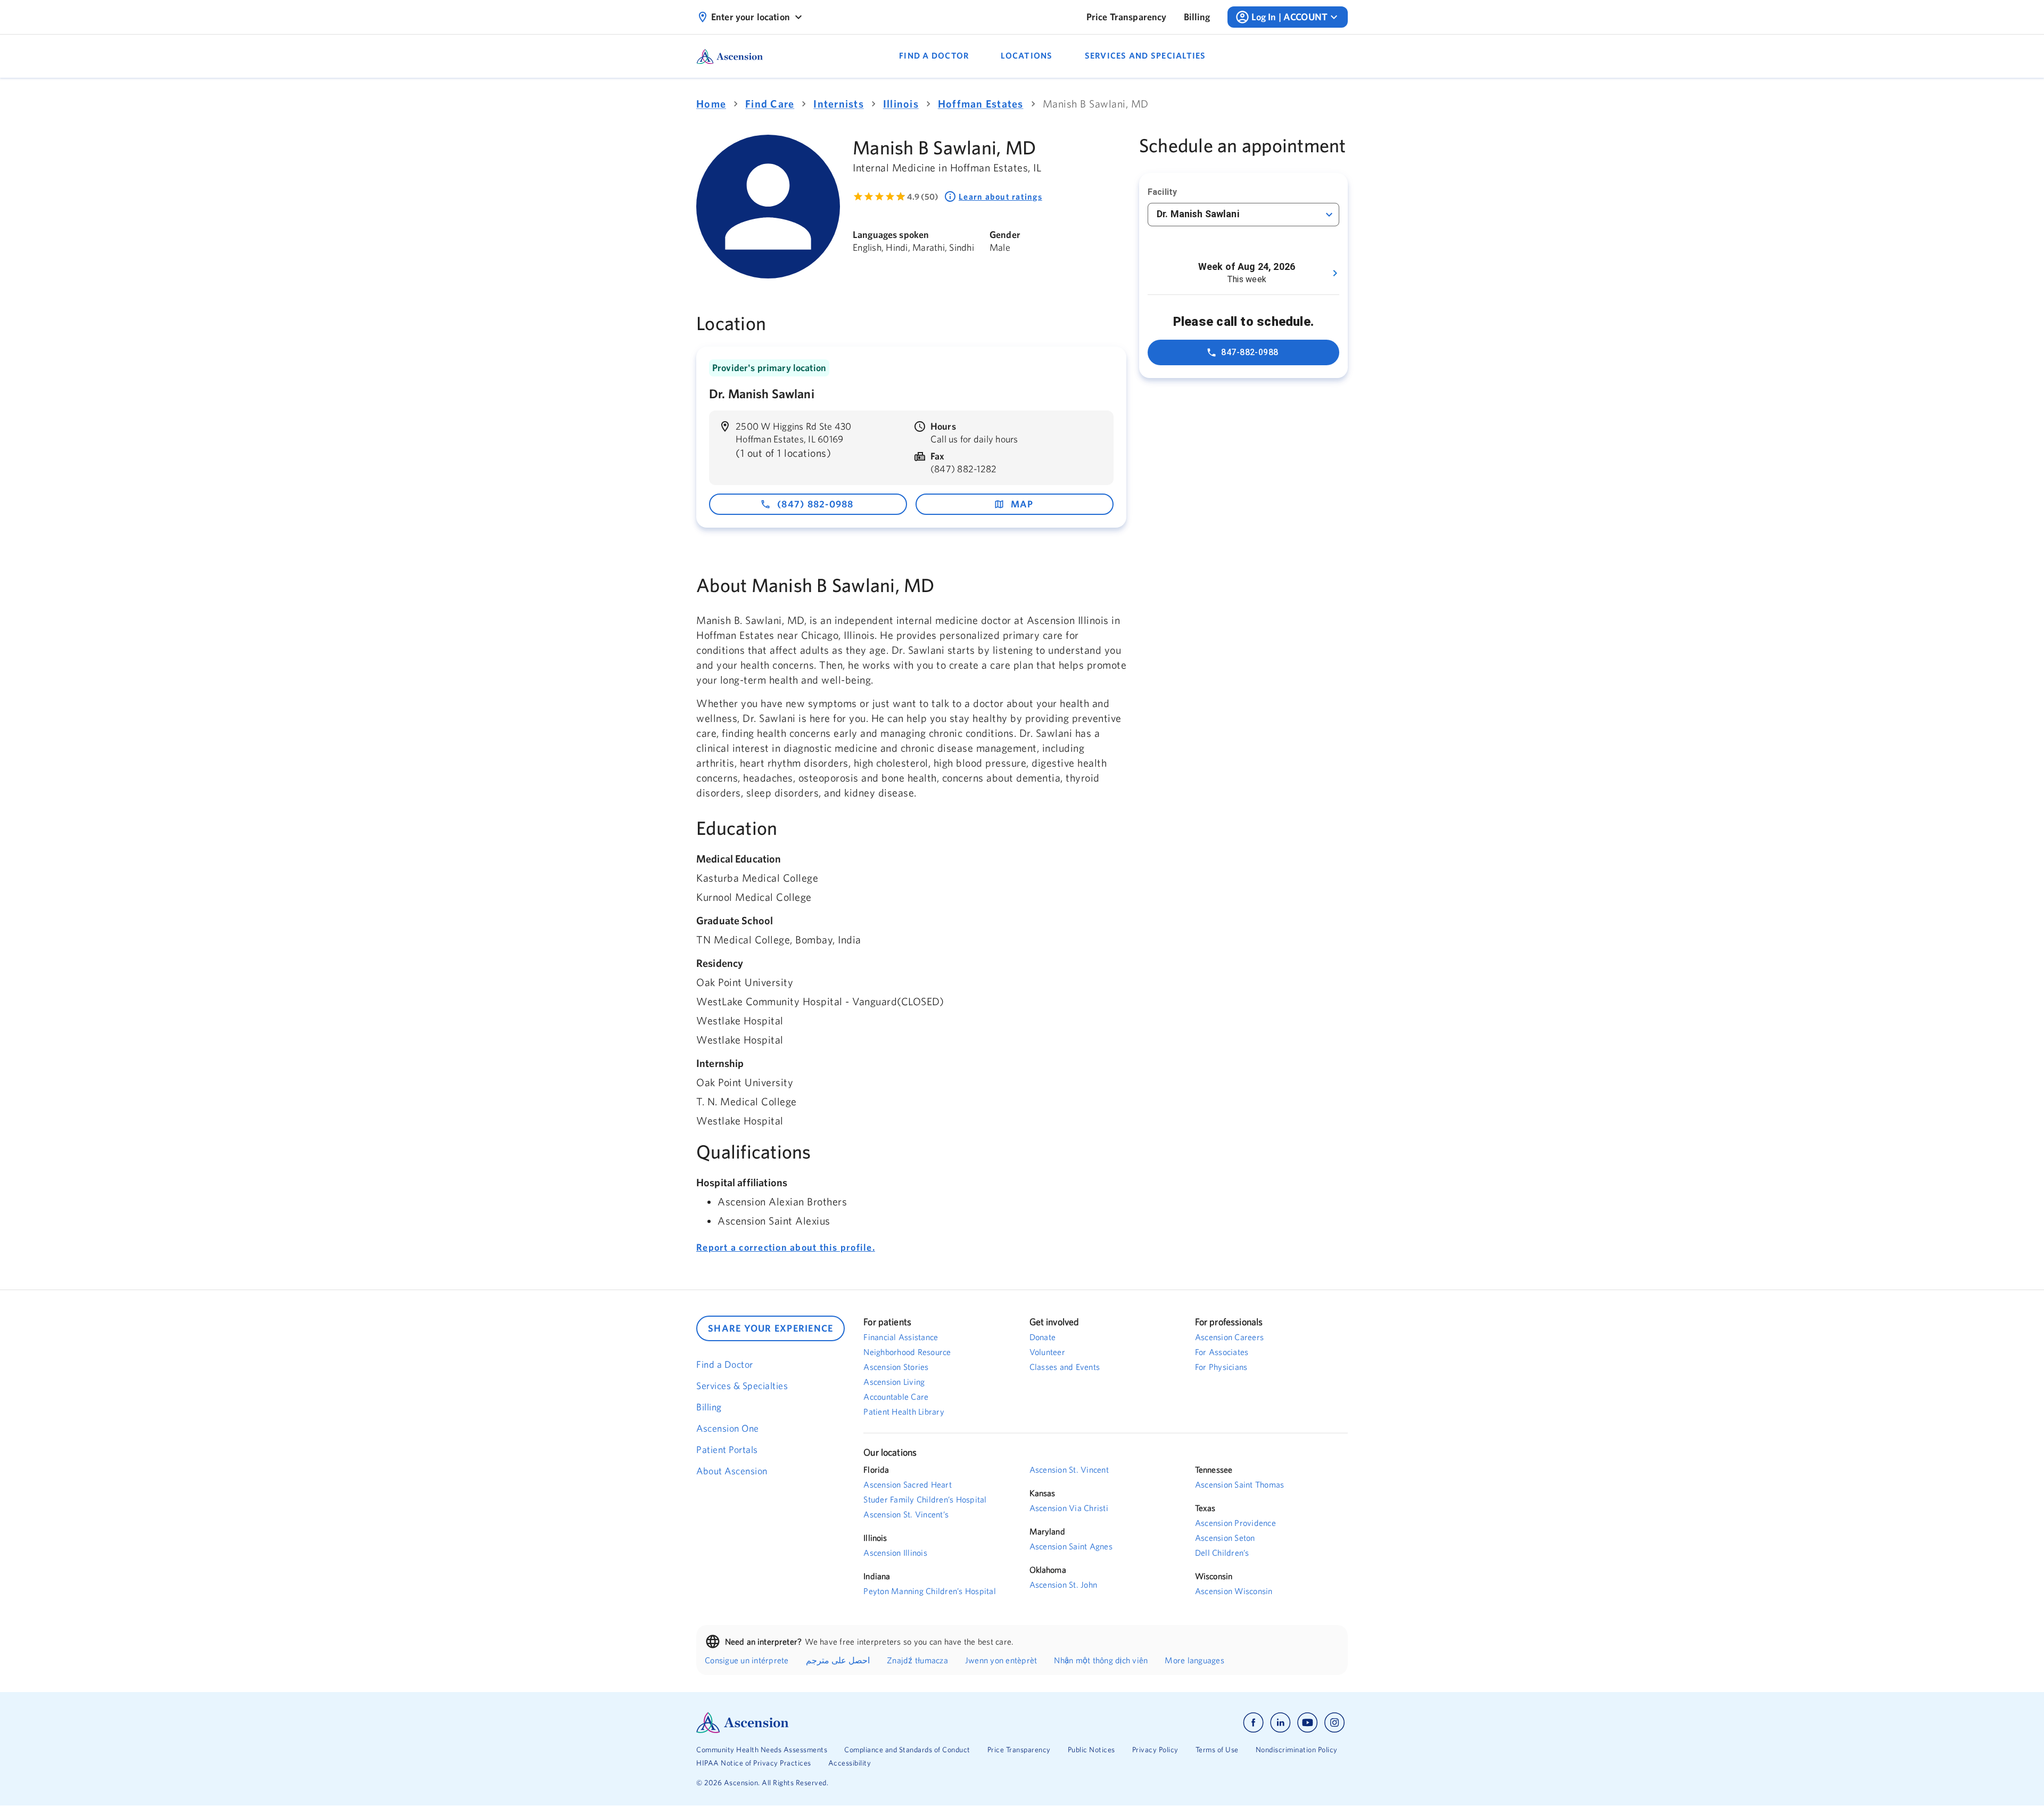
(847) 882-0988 (815, 504)
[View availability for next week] (1335, 273)
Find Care (770, 104)
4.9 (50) (923, 196)
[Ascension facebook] (1253, 1723)
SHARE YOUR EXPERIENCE (770, 1328)
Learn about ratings (1000, 196)
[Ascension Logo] (859, 1723)
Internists (839, 104)
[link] (1127, 17)
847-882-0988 (1250, 352)
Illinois (901, 104)
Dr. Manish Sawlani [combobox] (1198, 214)
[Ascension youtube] (1308, 1723)
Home (711, 104)
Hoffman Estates (981, 104)
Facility (1162, 192)
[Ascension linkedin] (1280, 1723)
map (1022, 504)
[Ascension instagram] (1334, 1723)
